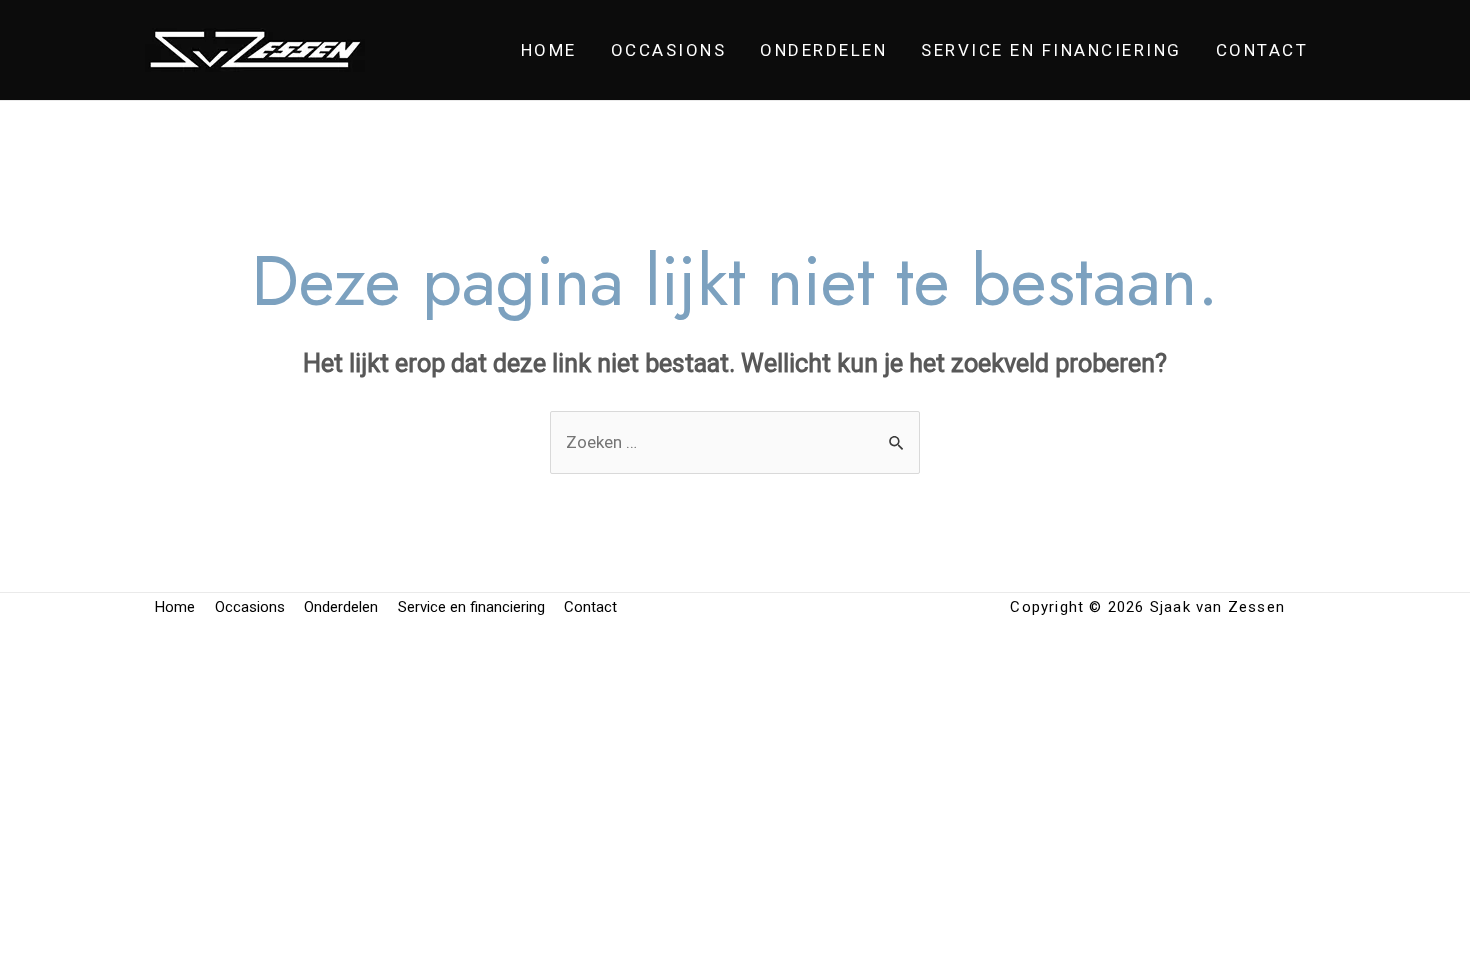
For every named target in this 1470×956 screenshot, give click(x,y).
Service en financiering (1051, 50)
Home (549, 50)
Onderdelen (823, 50)
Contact (1262, 50)
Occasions (669, 50)
